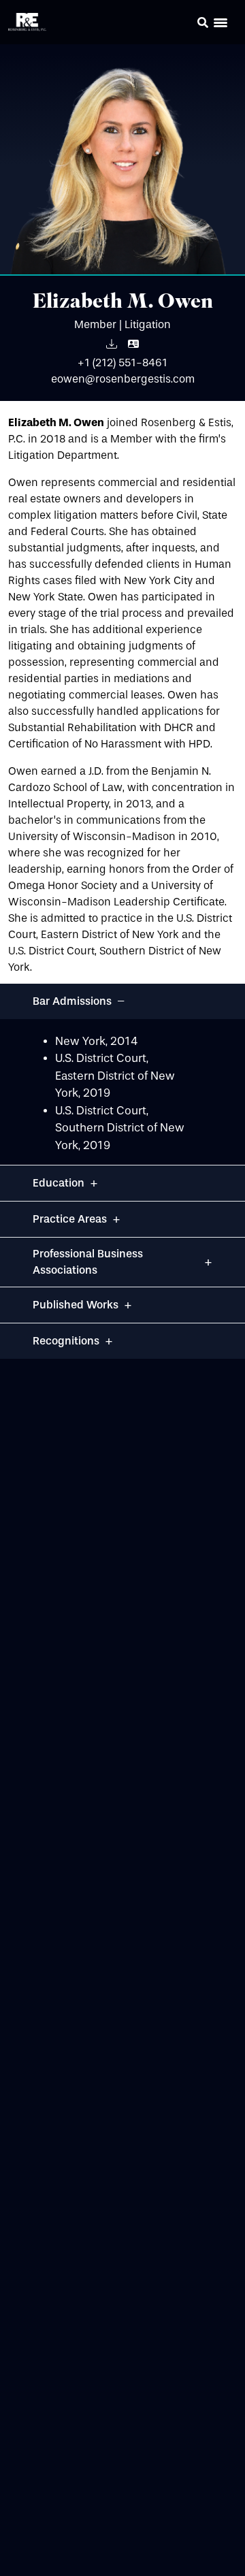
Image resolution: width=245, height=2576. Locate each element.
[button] (184, 25)
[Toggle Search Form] (203, 22)
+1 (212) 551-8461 (122, 363)
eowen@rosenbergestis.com (123, 379)
